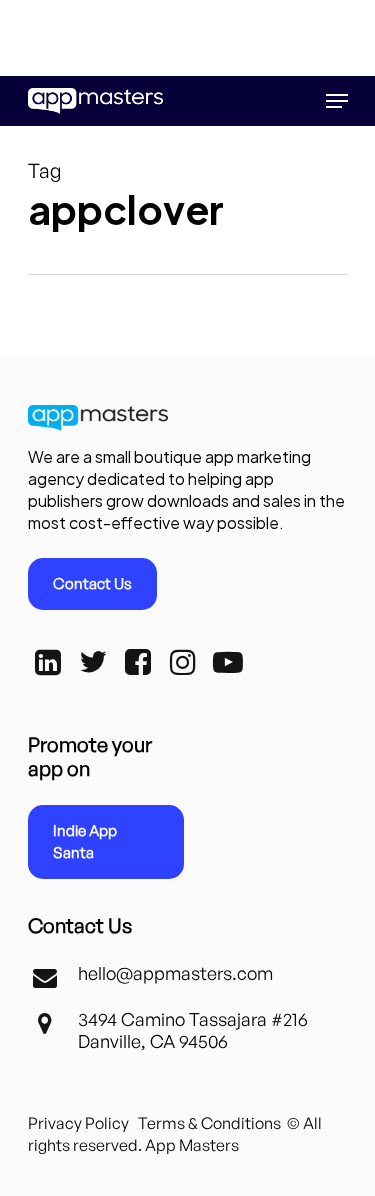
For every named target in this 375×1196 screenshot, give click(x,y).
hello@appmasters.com (175, 973)
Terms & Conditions (209, 1123)
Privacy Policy (78, 1123)
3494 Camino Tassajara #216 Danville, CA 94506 (193, 1030)
